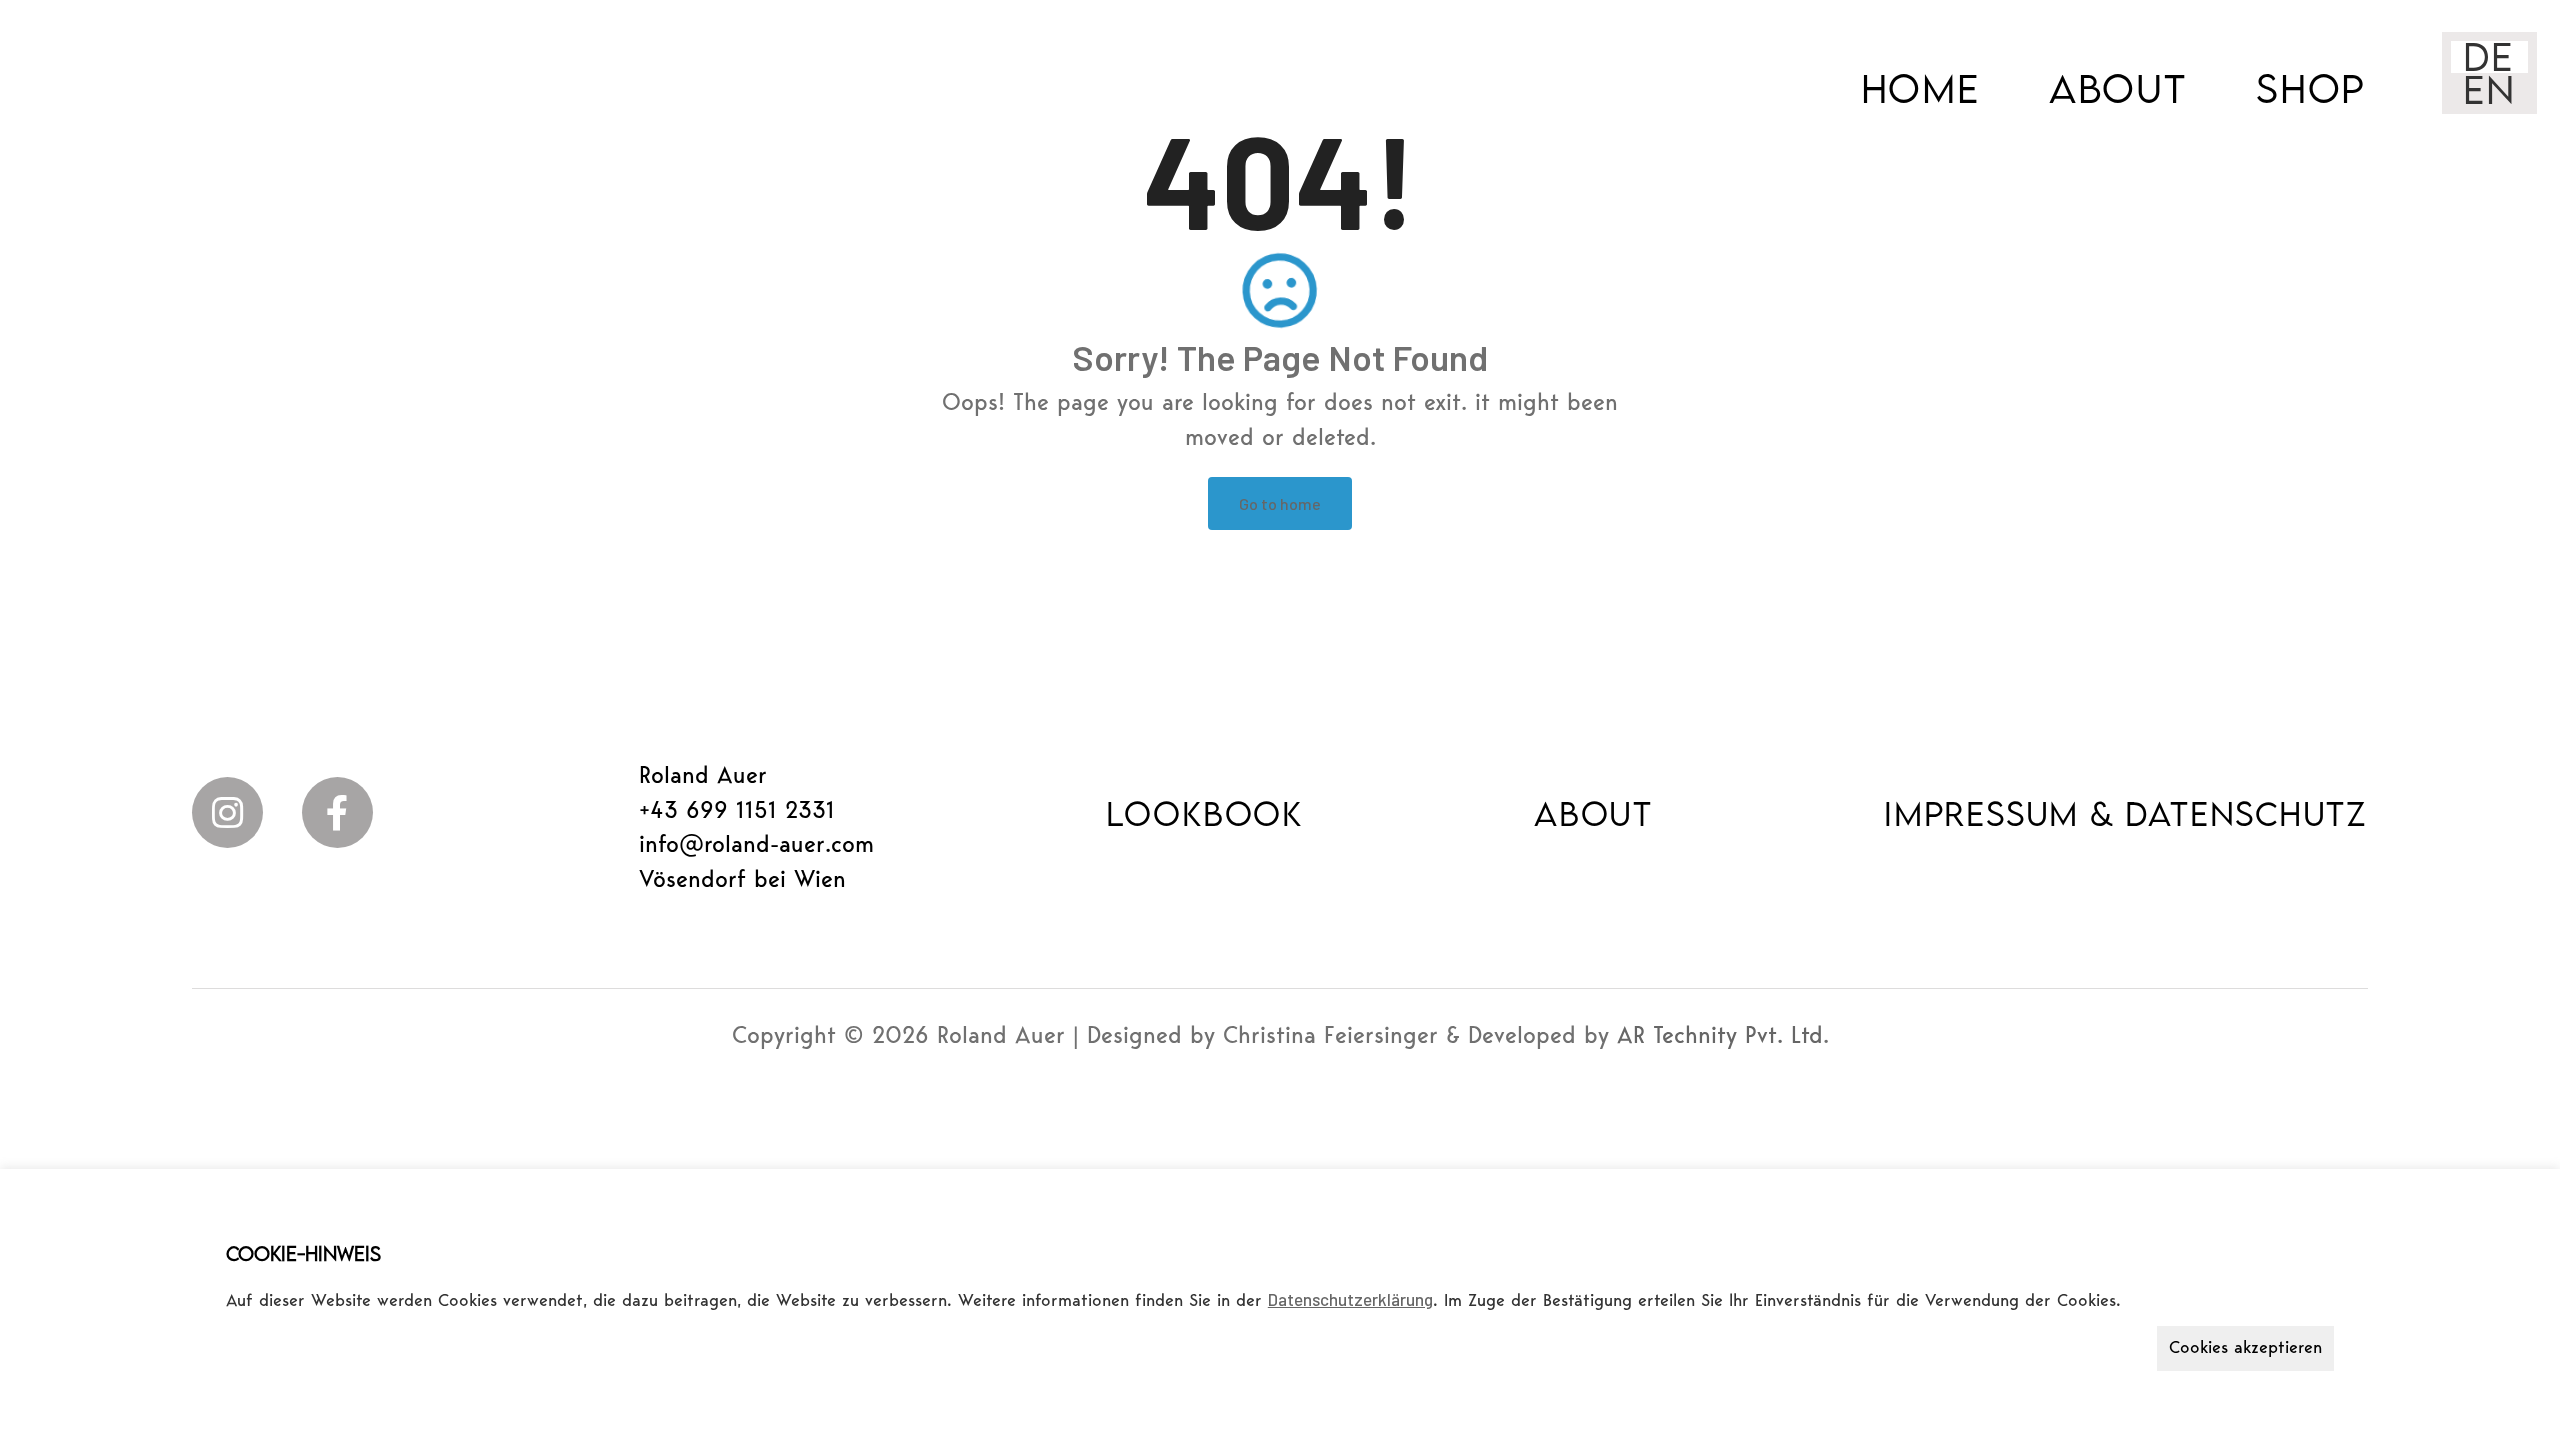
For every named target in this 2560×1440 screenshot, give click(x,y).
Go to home (1280, 503)
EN (2489, 89)
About (2118, 88)
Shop (2311, 88)
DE (2488, 57)
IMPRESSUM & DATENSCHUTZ (2126, 813)
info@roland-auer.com (756, 846)
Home (1920, 88)
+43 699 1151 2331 (737, 812)
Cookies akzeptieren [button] (2245, 1348)
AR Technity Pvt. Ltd (1720, 1037)
